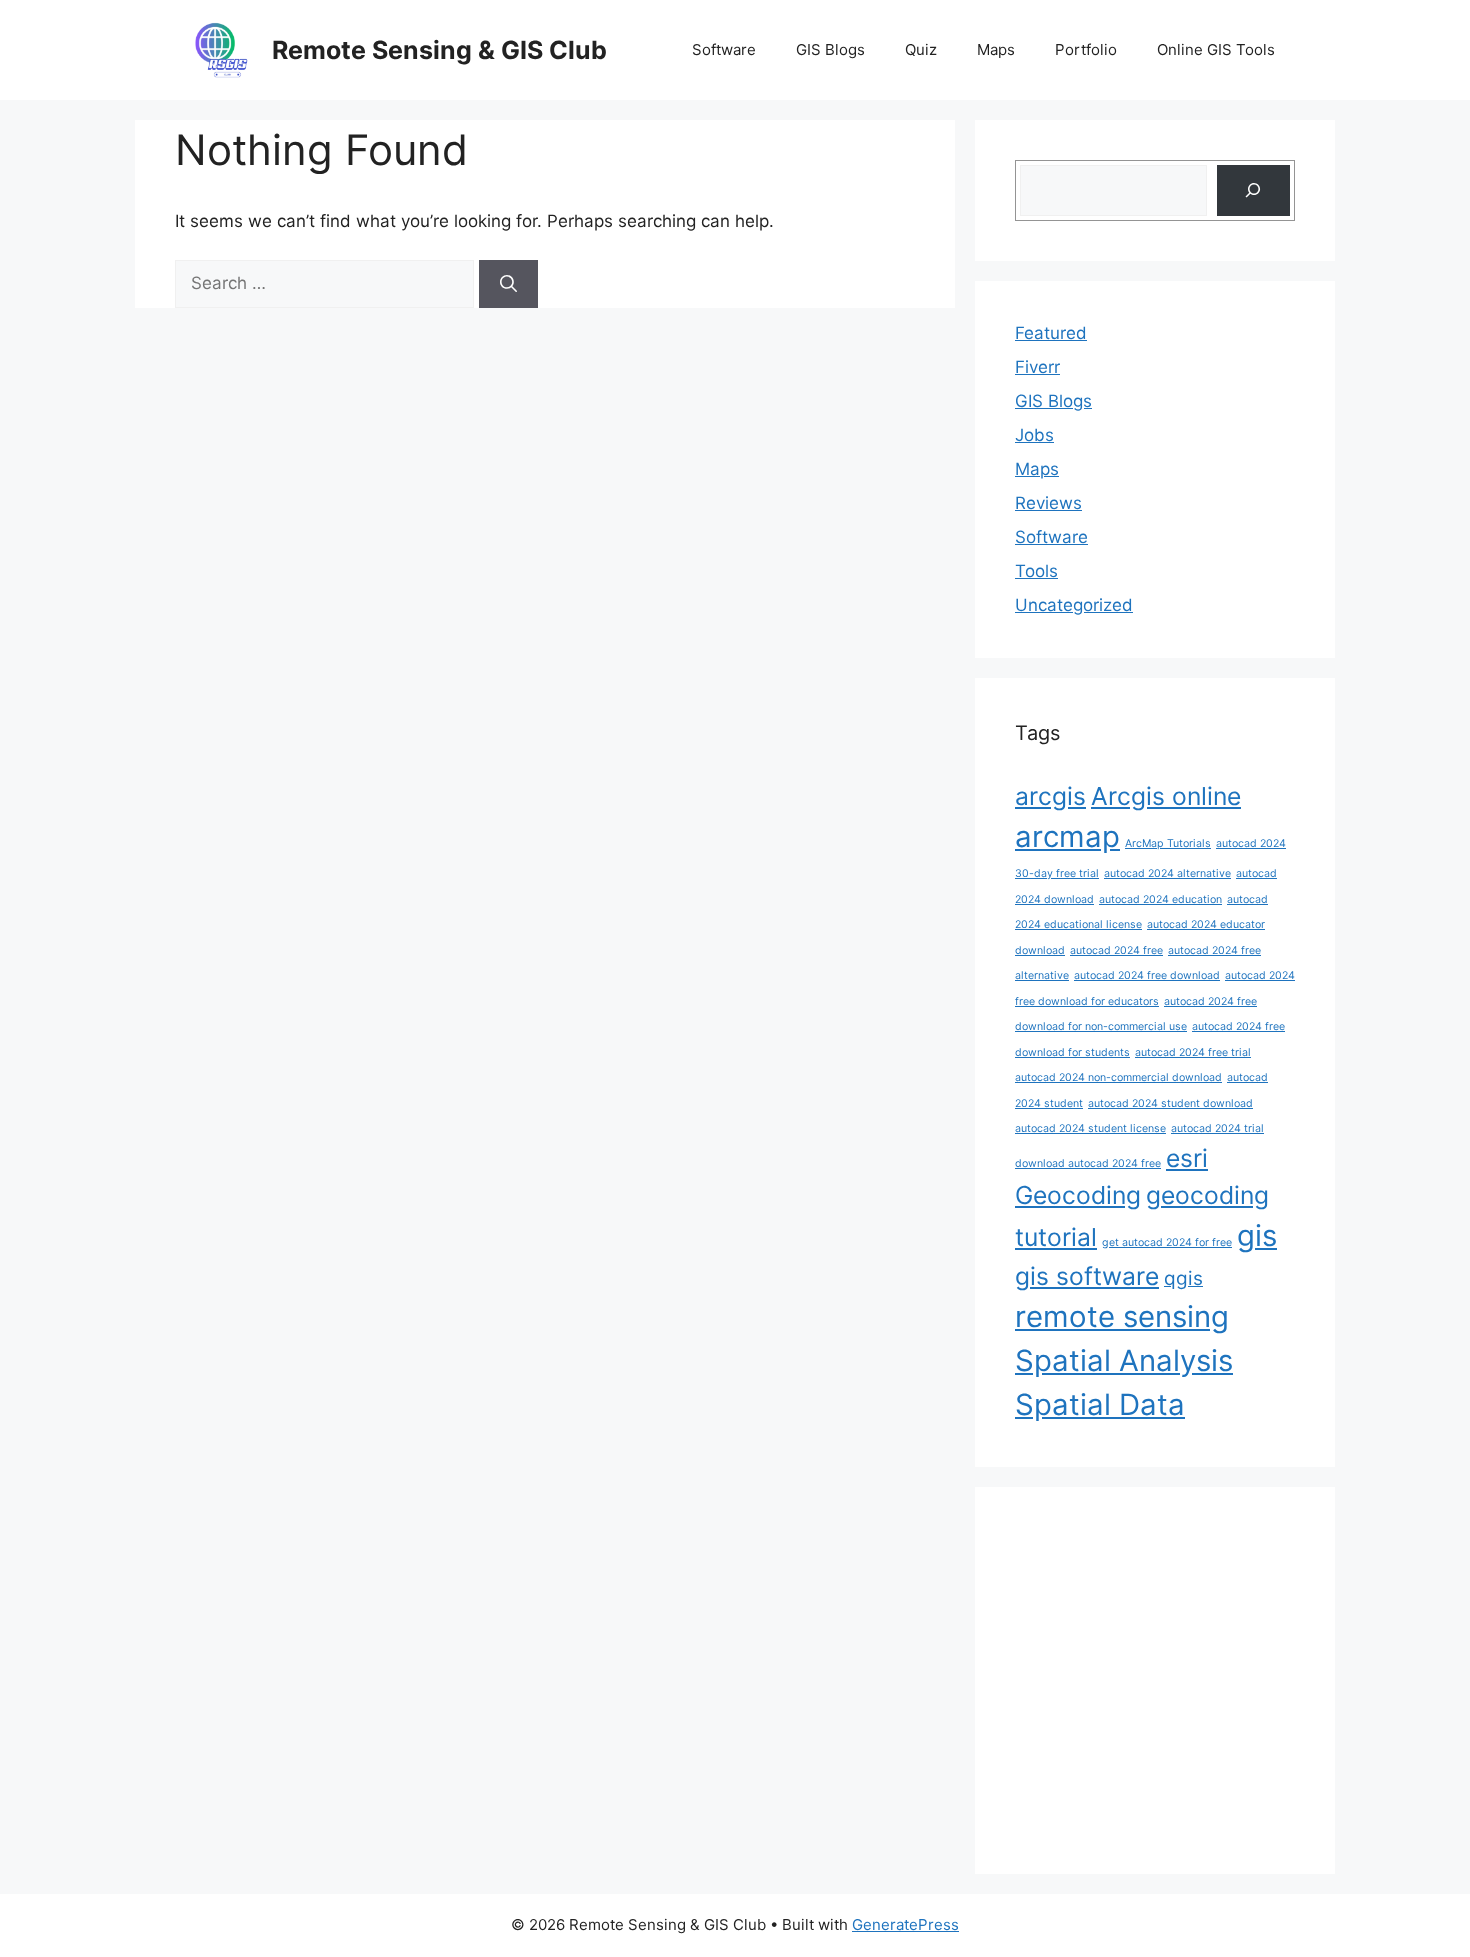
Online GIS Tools (1216, 49)
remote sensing (1122, 1316)
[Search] (508, 284)
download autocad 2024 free (1088, 1163)
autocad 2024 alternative (1167, 873)
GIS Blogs (830, 49)
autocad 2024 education (1160, 899)
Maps (996, 49)
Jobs (1034, 435)
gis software (1087, 1276)
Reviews (1048, 503)
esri (1187, 1158)
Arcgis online (1166, 796)
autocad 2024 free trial (1193, 1052)
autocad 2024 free (1116, 950)
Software (724, 49)
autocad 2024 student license (1090, 1128)
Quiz (921, 49)
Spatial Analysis (1124, 1360)
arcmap (1067, 836)
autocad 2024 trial (1217, 1128)
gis (1257, 1235)
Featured (1051, 333)
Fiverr (1037, 367)
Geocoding (1078, 1195)
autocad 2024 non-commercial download (1118, 1077)
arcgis (1050, 796)
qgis (1183, 1278)
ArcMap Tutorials (1168, 843)
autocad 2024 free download (1147, 975)
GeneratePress (905, 1924)
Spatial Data (1100, 1404)
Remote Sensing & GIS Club (439, 50)
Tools (1036, 571)
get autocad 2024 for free (1167, 1242)
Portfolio (1086, 49)
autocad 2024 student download (1170, 1103)
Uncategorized (1074, 605)
